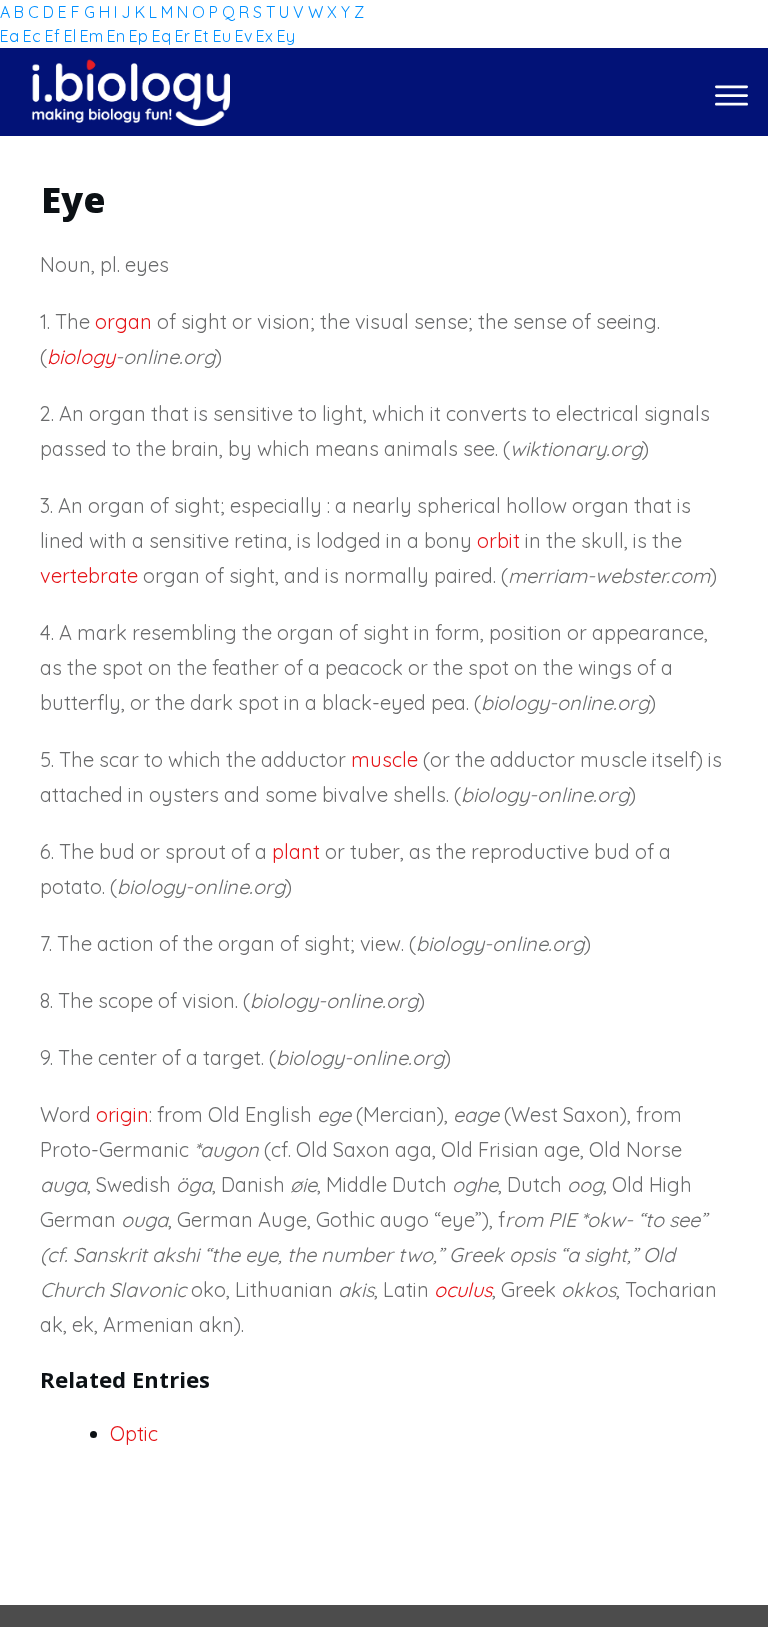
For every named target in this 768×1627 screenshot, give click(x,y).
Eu (224, 36)
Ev (245, 36)
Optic (134, 1433)
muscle (384, 759)
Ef (54, 36)
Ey (286, 36)
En (118, 36)
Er (184, 36)
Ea (11, 36)
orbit (498, 540)
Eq (163, 36)
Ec (34, 36)
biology (81, 356)
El (72, 36)
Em (93, 36)
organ (123, 321)
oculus (463, 1289)
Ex (266, 36)
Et (203, 36)
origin (122, 1114)
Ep (140, 36)
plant (296, 851)
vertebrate (89, 575)
